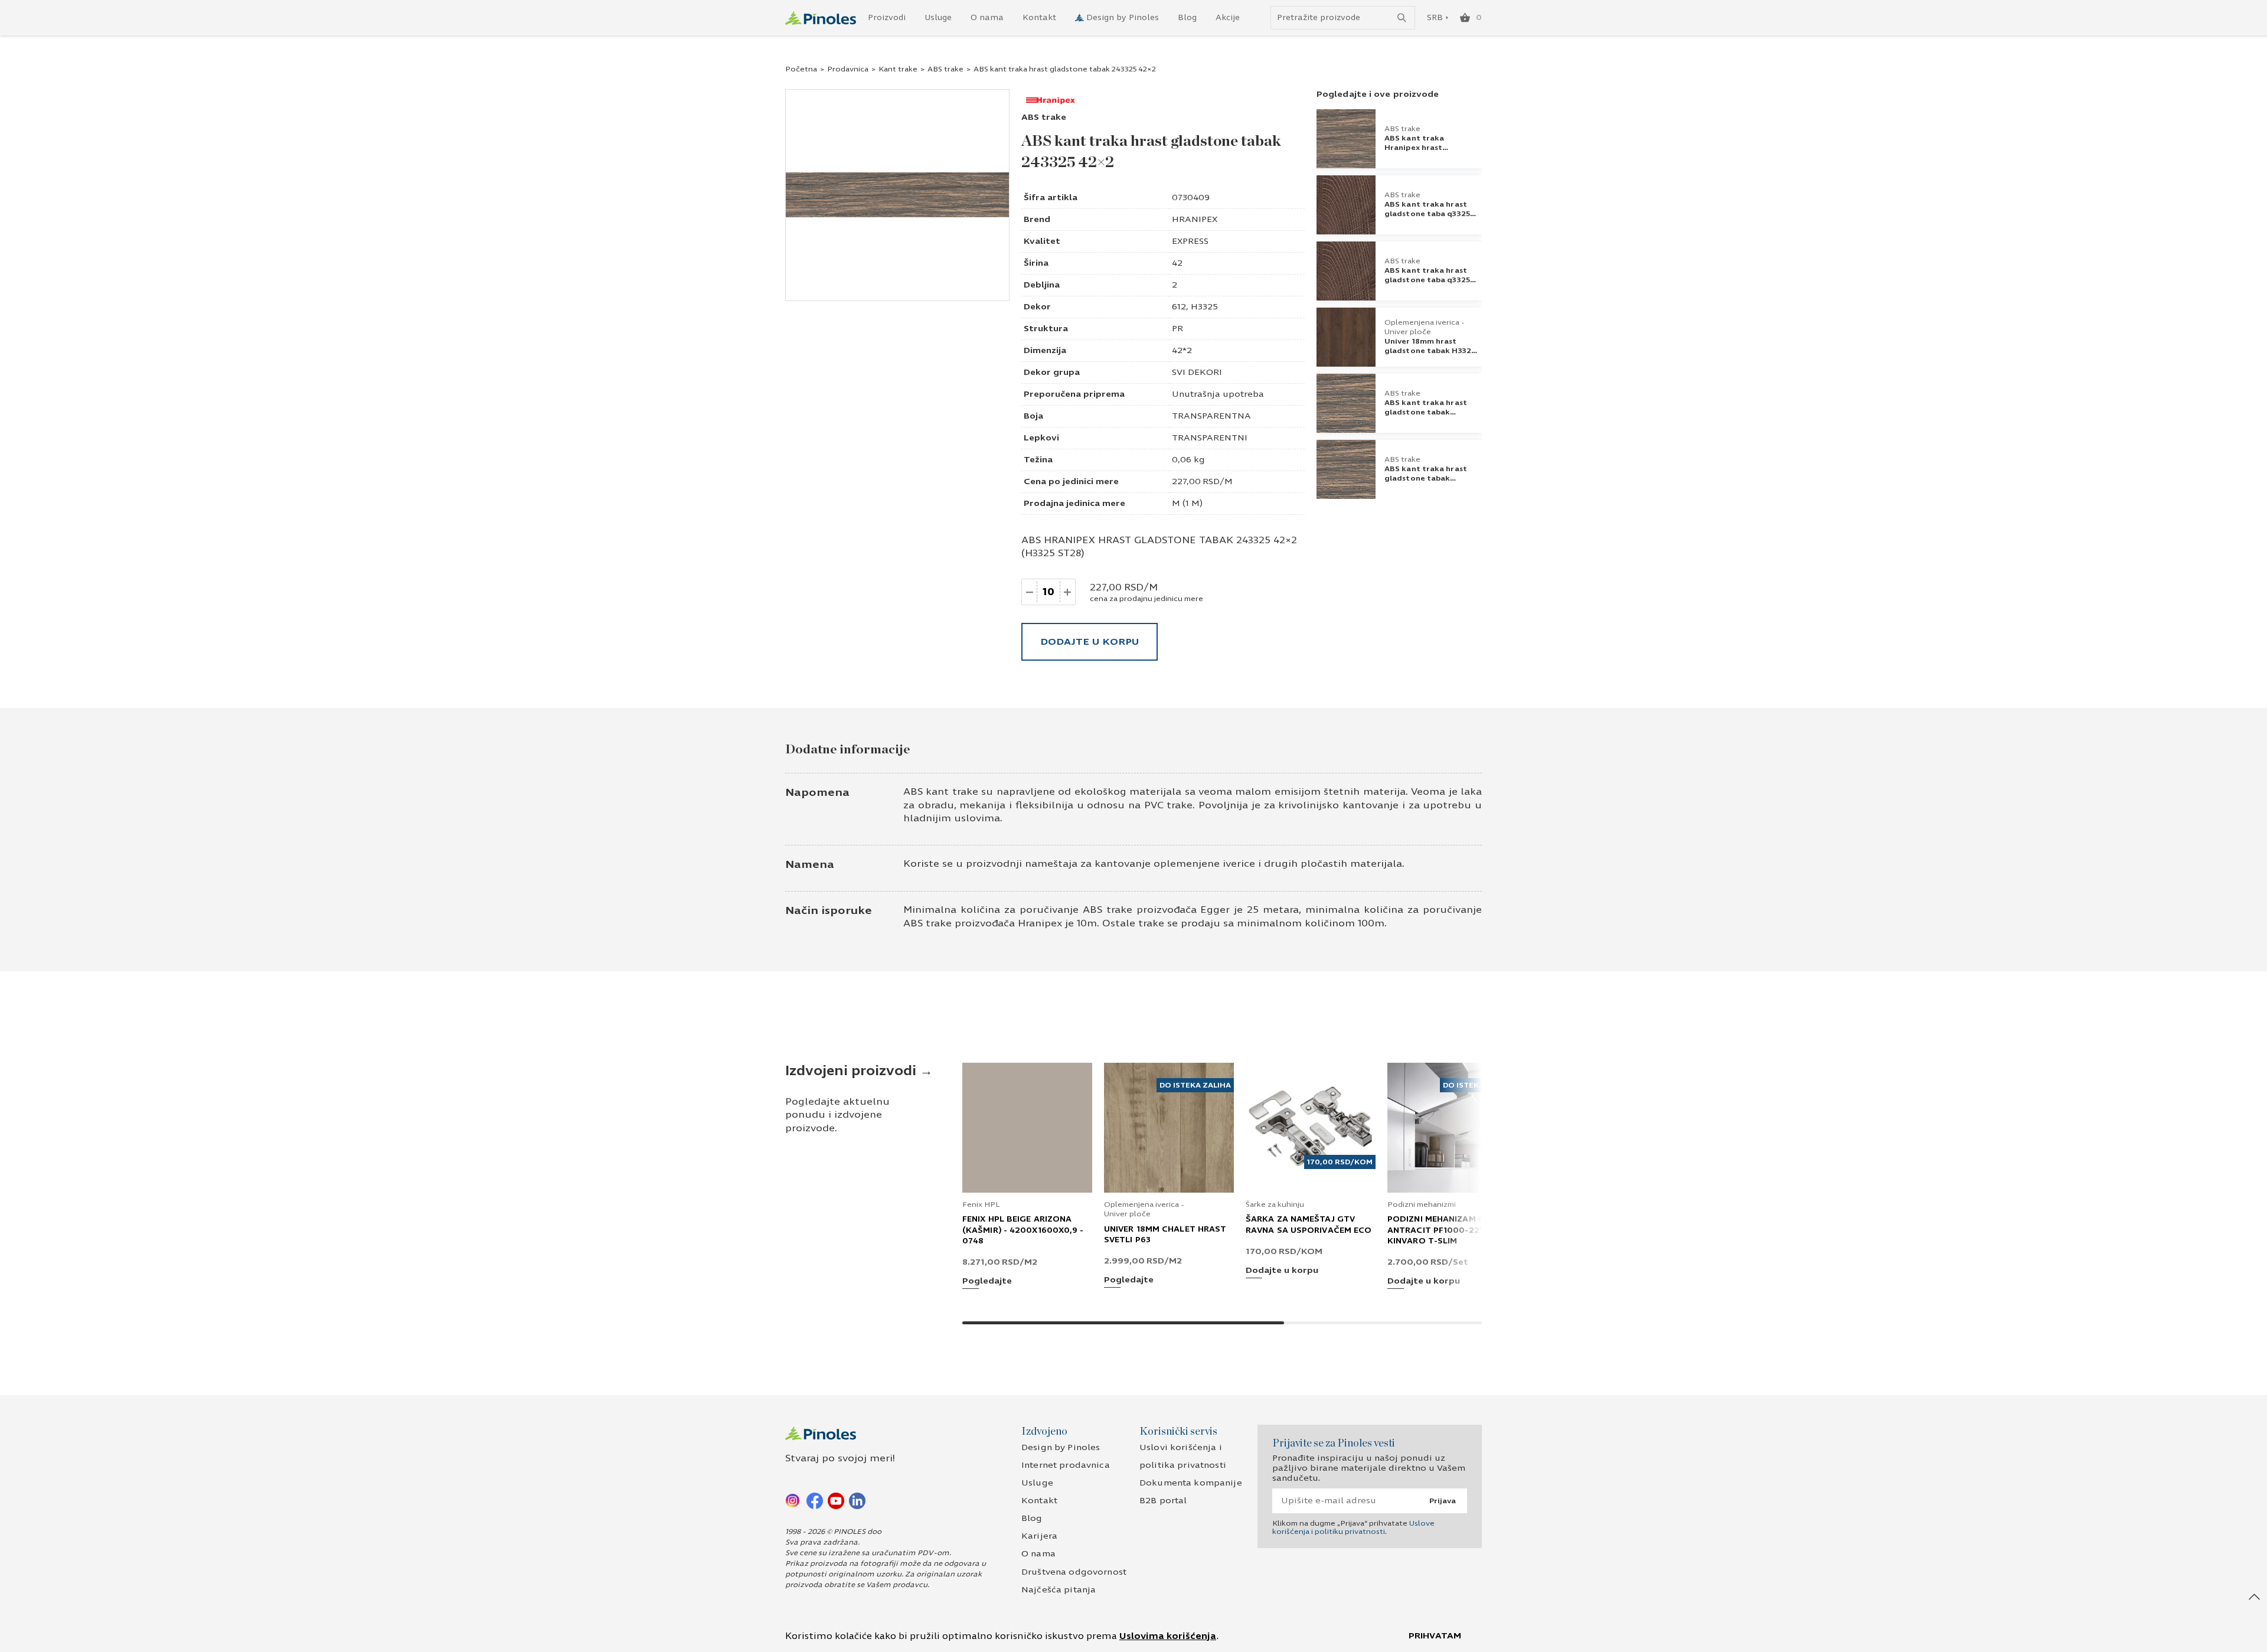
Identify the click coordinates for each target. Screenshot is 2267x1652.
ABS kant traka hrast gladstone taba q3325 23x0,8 (1427, 214)
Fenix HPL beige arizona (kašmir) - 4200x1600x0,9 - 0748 (1023, 1230)
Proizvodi (887, 18)
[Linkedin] (857, 1500)
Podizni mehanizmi (1422, 1204)
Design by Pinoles (1123, 18)
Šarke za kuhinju (1275, 1204)
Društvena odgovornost (1074, 1572)
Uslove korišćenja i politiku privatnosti (1353, 1527)
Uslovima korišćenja (1168, 1636)
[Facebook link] (815, 1500)
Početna (801, 69)
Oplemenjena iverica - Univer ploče (1425, 327)
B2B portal (1163, 1501)
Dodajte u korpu (1090, 641)
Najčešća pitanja (1059, 1590)
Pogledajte (987, 1282)
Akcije (1228, 18)
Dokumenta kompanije (1191, 1483)
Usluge (938, 18)
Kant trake (898, 69)
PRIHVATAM (1435, 1636)
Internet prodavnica (1066, 1465)
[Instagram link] (793, 1500)
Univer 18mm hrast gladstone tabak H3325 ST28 (1430, 351)
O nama (987, 18)
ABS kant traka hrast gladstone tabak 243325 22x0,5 (1426, 478)
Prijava (1443, 1501)
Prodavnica (848, 69)
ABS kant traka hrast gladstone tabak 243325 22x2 (1426, 412)
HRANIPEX (1195, 219)
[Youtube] (836, 1500)
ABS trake (945, 69)
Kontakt (1039, 18)
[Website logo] (821, 18)
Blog (1187, 18)
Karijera (1039, 1536)
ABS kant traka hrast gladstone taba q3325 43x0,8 (1427, 280)
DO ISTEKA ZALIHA (1195, 1085)
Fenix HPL (981, 1204)
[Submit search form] (1402, 18)
